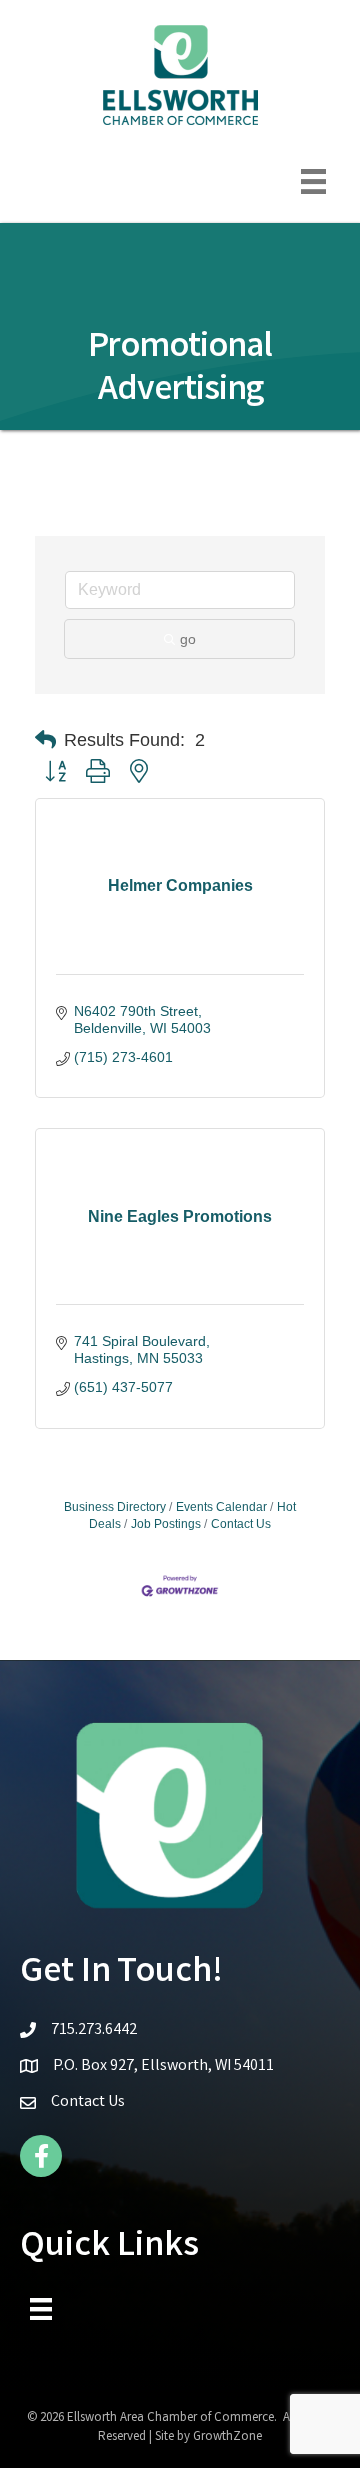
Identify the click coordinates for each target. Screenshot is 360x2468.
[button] (45, 740)
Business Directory (115, 1507)
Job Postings (166, 1524)
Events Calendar (221, 1507)
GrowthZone (227, 2437)
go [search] (188, 639)
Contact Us (241, 1524)
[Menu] (313, 181)
